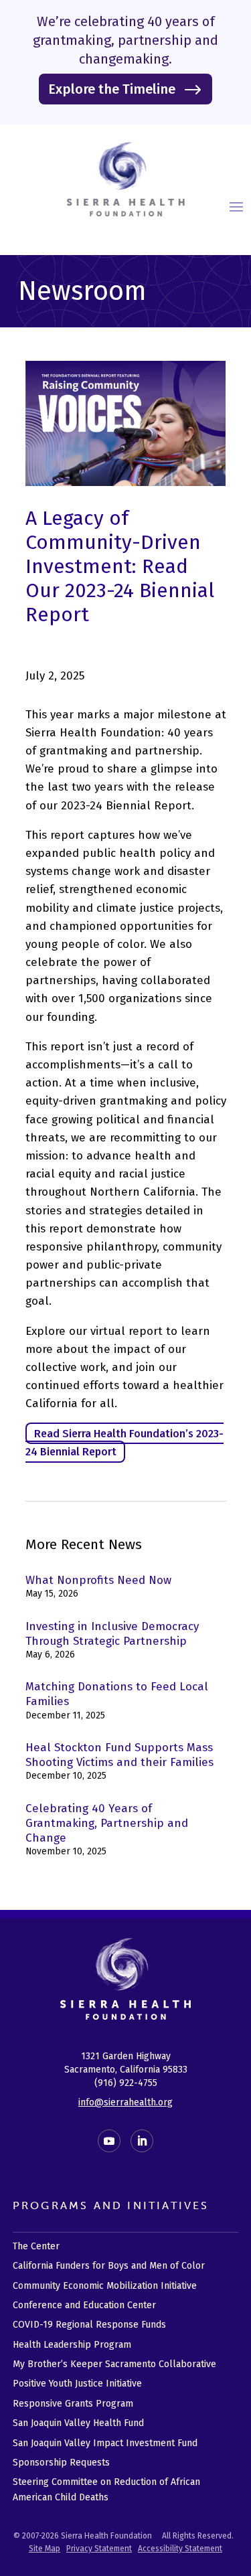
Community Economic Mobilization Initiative (105, 2286)
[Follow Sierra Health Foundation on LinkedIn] (142, 2141)
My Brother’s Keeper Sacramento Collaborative (114, 2364)
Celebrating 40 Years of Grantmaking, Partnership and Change (107, 1823)
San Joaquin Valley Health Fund (78, 2423)
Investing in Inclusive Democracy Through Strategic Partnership (112, 1634)
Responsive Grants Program (73, 2404)
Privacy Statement (99, 2549)
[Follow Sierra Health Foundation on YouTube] (109, 2141)
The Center (36, 2246)
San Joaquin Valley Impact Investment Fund (105, 2443)
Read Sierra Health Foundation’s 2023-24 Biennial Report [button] (124, 1443)
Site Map (45, 2549)
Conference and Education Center (84, 2305)
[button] (236, 206)
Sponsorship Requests (61, 2463)
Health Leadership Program (72, 2345)
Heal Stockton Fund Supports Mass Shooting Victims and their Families (119, 1755)
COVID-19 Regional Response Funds (89, 2325)
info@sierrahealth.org (125, 2102)
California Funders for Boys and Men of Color (109, 2266)
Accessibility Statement (180, 2549)
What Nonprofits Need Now (98, 1580)
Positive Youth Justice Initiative (77, 2384)
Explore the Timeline (112, 89)
